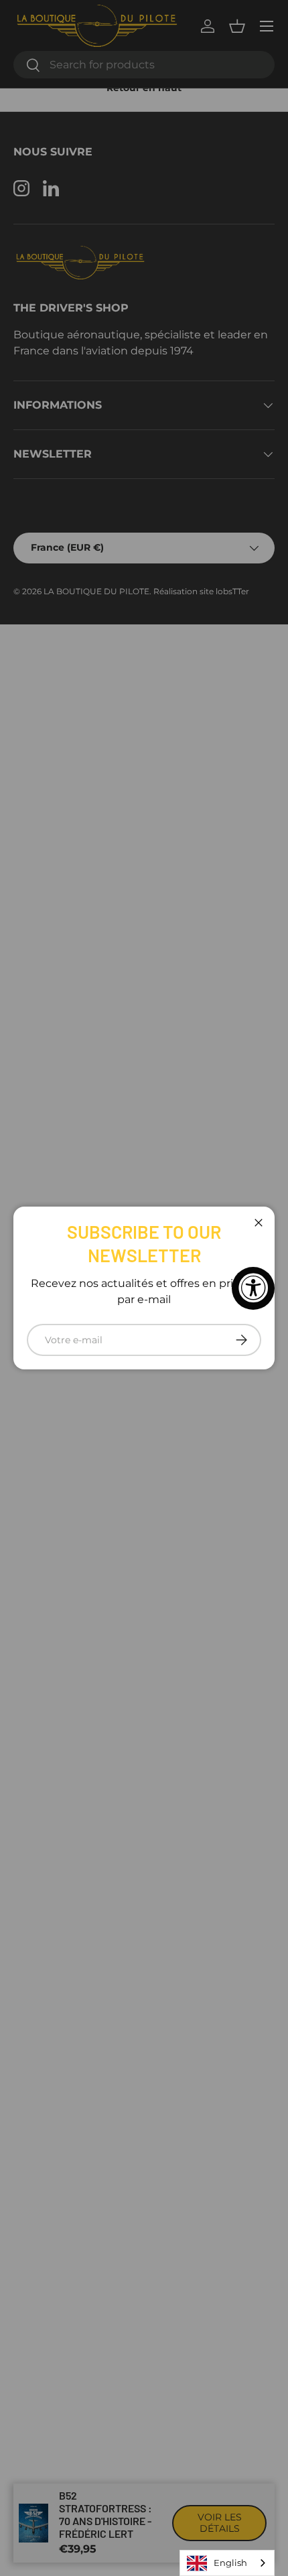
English (230, 2563)
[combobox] (227, 2563)
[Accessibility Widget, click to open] (253, 1288)
